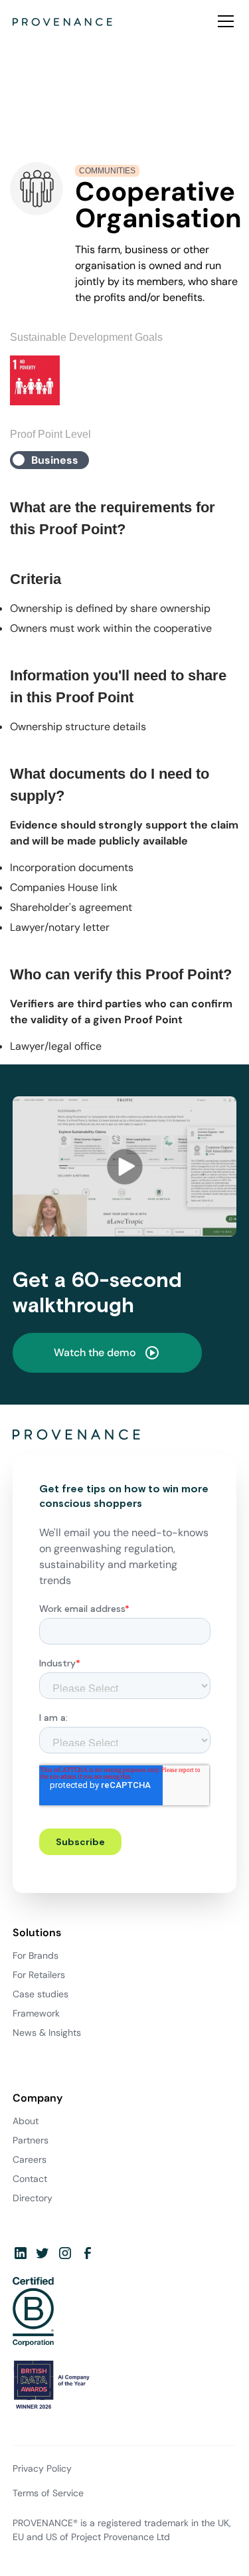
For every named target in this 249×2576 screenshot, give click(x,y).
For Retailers (39, 1975)
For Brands (36, 1955)
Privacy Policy (42, 2468)
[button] (223, 21)
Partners (31, 2140)
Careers (30, 2159)
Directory (33, 2198)
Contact (30, 2179)
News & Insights (47, 2032)
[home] (62, 21)
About (26, 2121)
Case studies (41, 1994)
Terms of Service (48, 2493)
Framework (36, 2013)
